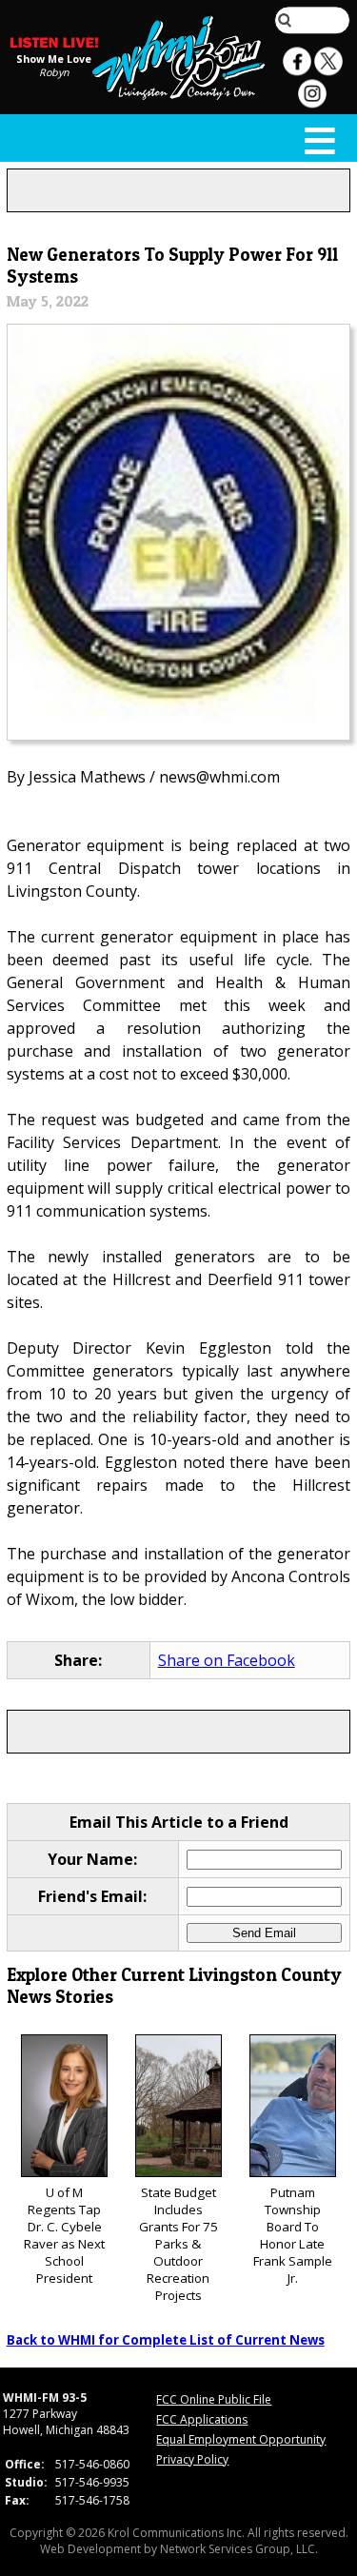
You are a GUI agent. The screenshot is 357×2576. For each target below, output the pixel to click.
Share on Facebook (227, 1660)
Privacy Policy (192, 2459)
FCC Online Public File (214, 2399)
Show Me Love (54, 59)
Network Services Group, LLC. (239, 2549)
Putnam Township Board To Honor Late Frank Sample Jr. (293, 2235)
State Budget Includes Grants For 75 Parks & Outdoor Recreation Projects (178, 2244)
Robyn (54, 72)
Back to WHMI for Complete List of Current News (166, 2340)
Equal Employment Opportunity (241, 2439)
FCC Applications (202, 2419)
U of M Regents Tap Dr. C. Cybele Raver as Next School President (64, 2235)
